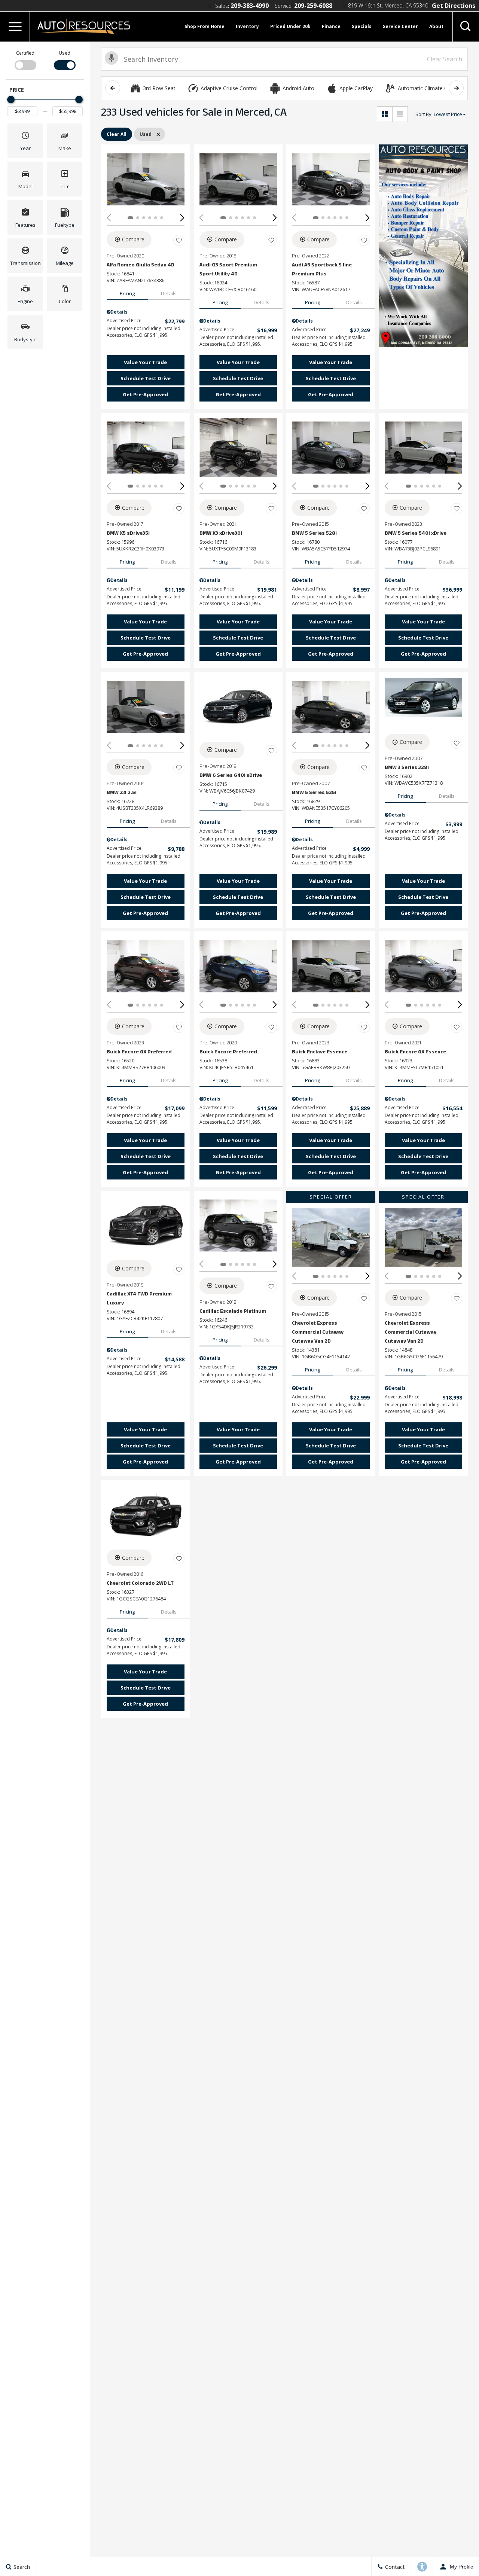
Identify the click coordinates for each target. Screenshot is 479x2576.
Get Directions (454, 6)
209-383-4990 (250, 6)
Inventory (247, 26)
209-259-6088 (313, 6)
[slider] (11, 100)
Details (169, 293)
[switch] (25, 60)
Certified (25, 53)
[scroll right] (456, 88)
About (436, 26)
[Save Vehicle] (179, 241)
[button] (15, 27)
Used (65, 53)
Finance (331, 26)
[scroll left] (113, 88)
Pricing (127, 293)
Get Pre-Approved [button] (145, 394)
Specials (362, 26)
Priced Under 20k (290, 26)
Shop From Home (205, 26)
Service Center (400, 26)
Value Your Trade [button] (145, 362)
